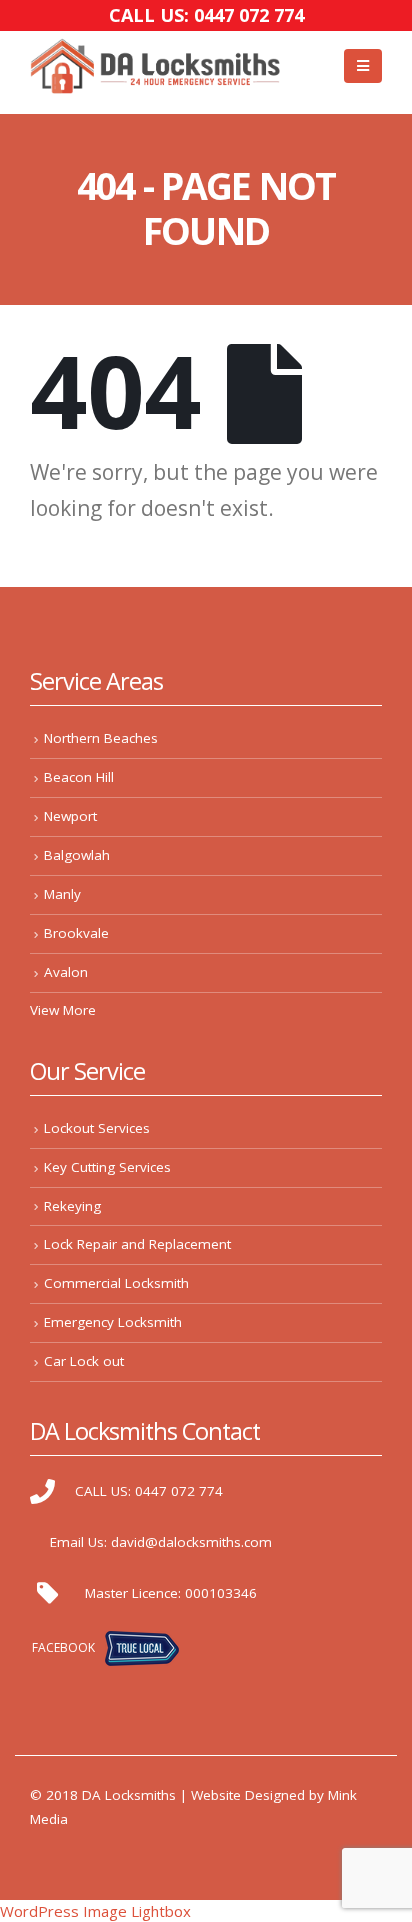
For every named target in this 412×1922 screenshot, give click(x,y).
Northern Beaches (101, 738)
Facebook (63, 1647)
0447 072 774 (179, 1491)
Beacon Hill (79, 777)
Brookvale (76, 933)
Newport (70, 816)
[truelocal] (142, 1647)
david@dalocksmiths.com (191, 1542)
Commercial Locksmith (116, 1283)
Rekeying (72, 1206)
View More (63, 1010)
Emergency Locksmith (113, 1322)
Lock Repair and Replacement (137, 1244)
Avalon (66, 972)
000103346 (221, 1593)
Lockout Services (97, 1128)
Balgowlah (77, 855)
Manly (62, 894)
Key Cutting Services (107, 1167)
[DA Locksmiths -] (155, 66)
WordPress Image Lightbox (95, 1911)
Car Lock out (84, 1361)
